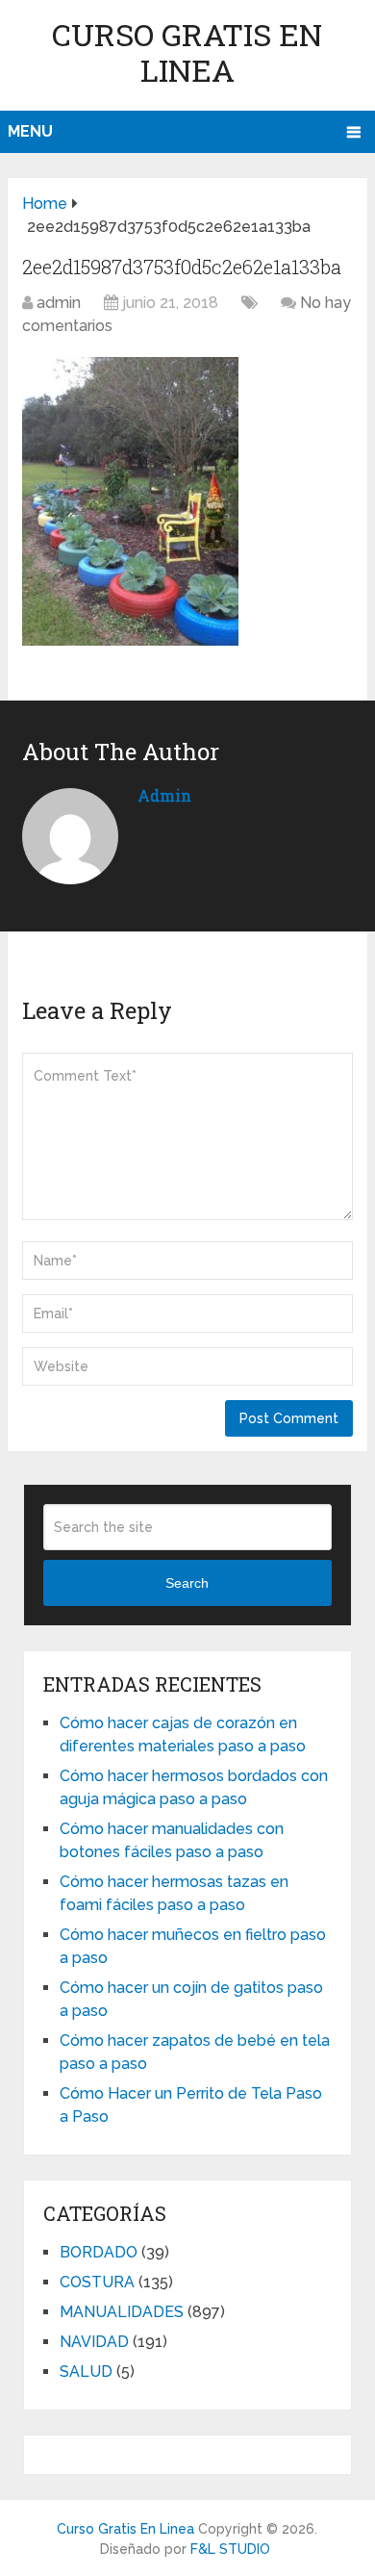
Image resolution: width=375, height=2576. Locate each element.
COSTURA (97, 2282)
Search (187, 1583)
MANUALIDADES (122, 2312)
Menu (30, 131)
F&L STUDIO (230, 2549)
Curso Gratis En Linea (187, 52)
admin (59, 303)
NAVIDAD (94, 2342)
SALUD (86, 2372)
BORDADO (99, 2252)
